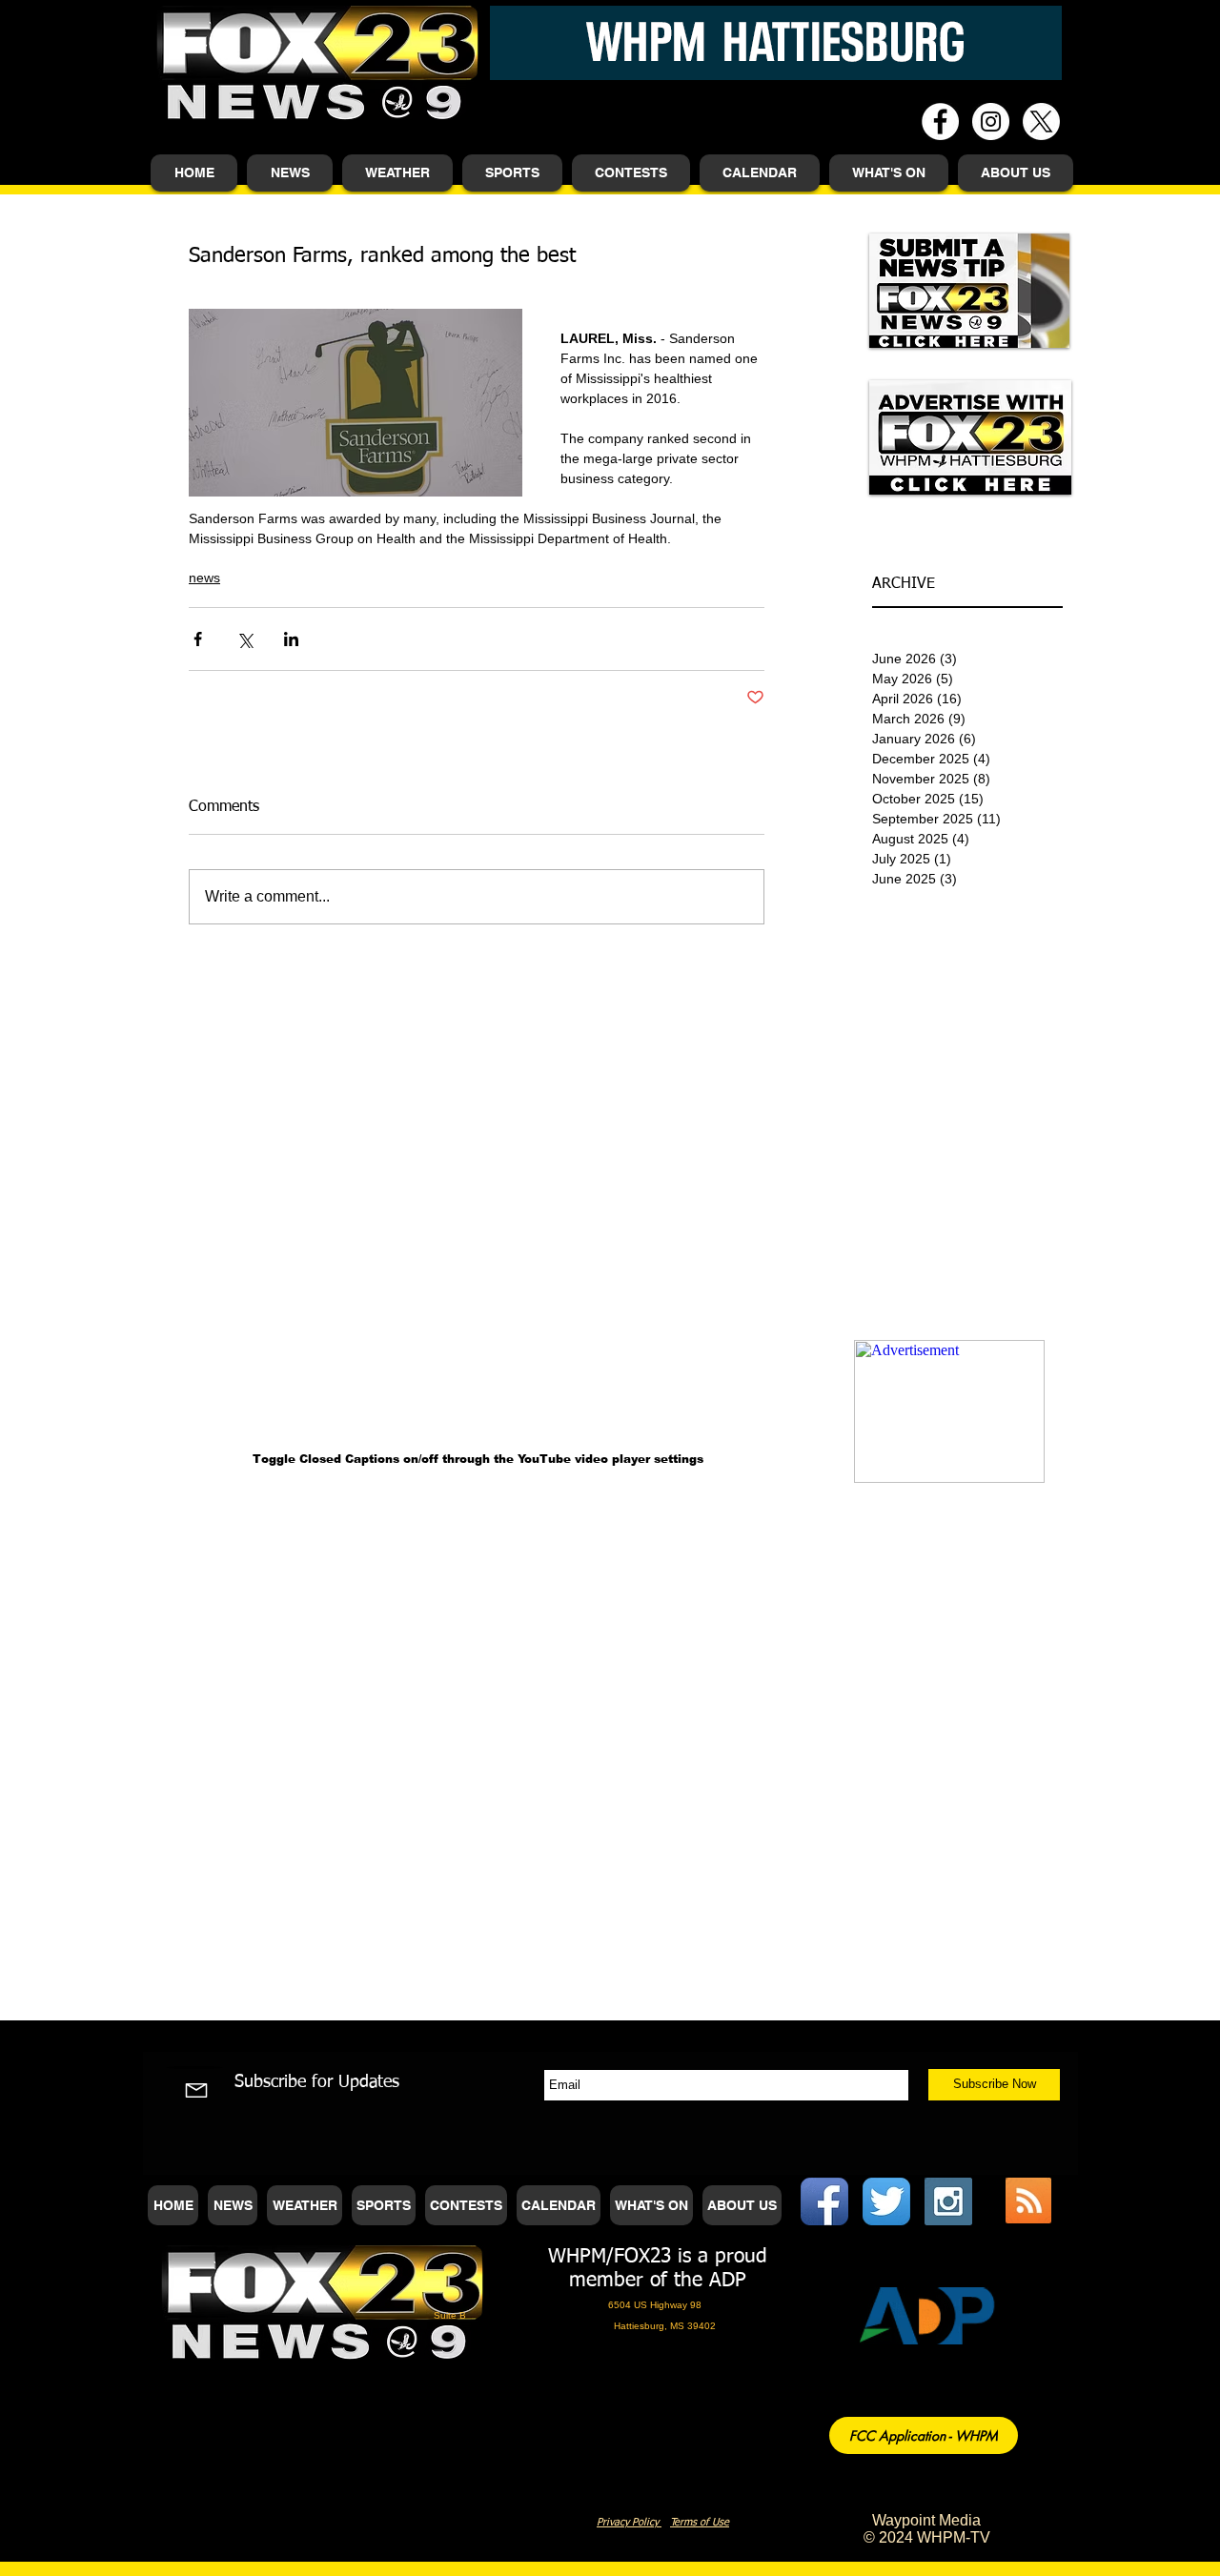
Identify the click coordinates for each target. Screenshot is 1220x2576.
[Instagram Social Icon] (948, 2201)
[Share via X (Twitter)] (244, 639)
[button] (290, 173)
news (204, 578)
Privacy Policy (629, 2522)
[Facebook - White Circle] (940, 122)
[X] (1041, 122)
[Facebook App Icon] (824, 2201)
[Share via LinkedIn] (291, 639)
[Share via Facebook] (198, 639)
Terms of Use (700, 2522)
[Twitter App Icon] (886, 2201)
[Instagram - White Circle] (991, 122)
